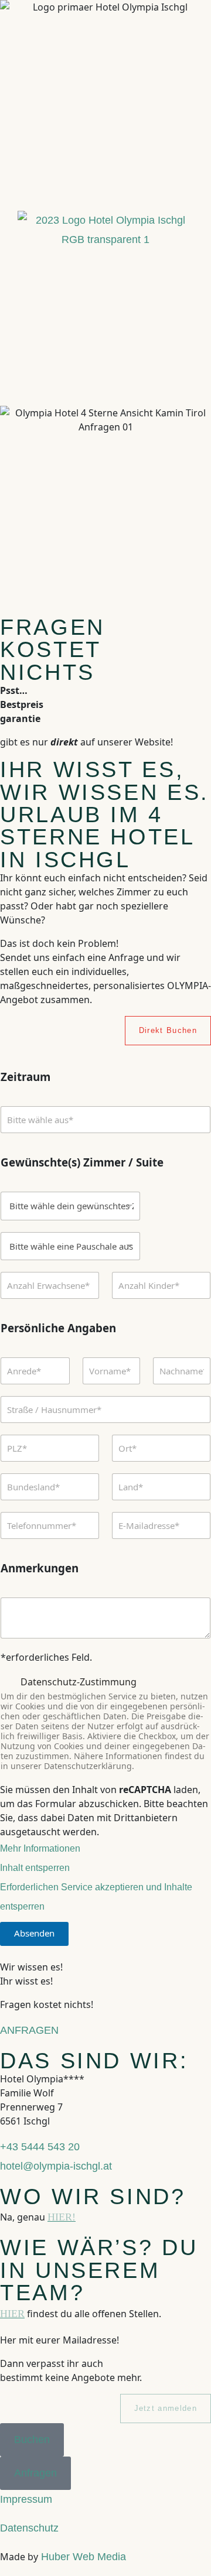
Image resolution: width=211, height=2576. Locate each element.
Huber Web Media (82, 2557)
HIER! (62, 2217)
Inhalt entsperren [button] (35, 1868)
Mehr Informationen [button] (40, 1848)
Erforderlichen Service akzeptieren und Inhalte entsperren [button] (96, 1897)
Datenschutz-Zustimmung (79, 1682)
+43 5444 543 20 (40, 2147)
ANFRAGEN (29, 2030)
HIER (12, 2314)
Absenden (34, 1933)
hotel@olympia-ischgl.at (56, 2166)
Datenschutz (29, 2528)
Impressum (26, 2499)
